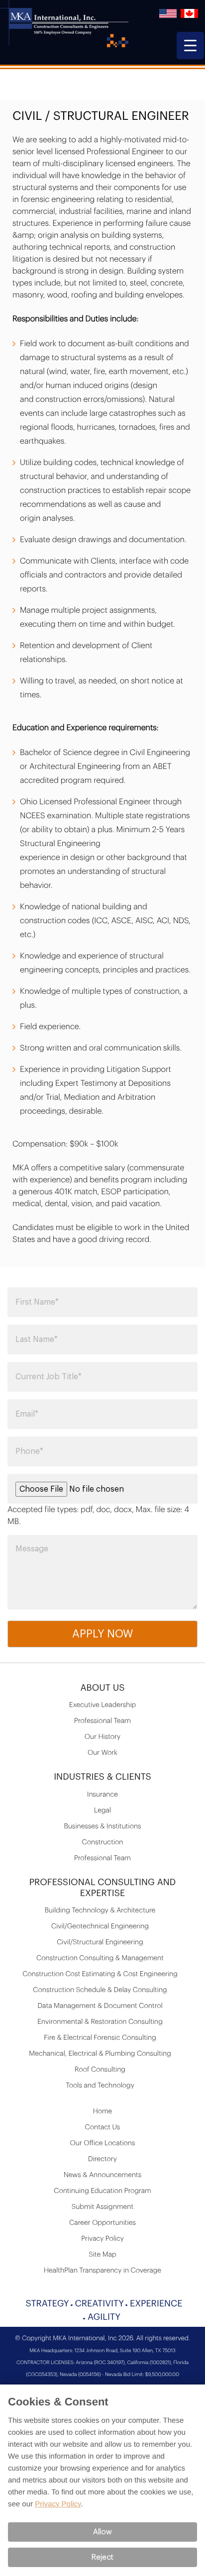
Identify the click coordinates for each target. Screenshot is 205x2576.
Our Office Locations (103, 2143)
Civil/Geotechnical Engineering (100, 1926)
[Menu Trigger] (190, 46)
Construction (103, 1842)
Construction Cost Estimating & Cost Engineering (100, 1974)
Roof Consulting (100, 2070)
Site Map (102, 2255)
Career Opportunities (102, 2223)
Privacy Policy (102, 2239)
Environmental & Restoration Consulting (100, 2022)
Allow (102, 2532)
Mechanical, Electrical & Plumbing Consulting (100, 2054)
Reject (102, 2557)
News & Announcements (103, 2175)
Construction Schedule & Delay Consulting (100, 1990)
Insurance (102, 1795)
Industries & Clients (102, 1777)
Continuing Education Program (102, 2191)
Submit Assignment (102, 2207)
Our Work (102, 1753)
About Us (102, 1688)
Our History (102, 1737)
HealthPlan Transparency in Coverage (102, 2271)
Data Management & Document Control (100, 2006)
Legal (102, 1811)
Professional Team (102, 1721)
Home (103, 2111)
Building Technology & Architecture (100, 1910)
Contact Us (103, 2127)
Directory (102, 2159)
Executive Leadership (102, 1705)
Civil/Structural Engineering (100, 1942)
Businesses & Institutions (102, 1826)
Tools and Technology (100, 2086)
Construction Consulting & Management (100, 1958)
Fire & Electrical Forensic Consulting (100, 2038)
